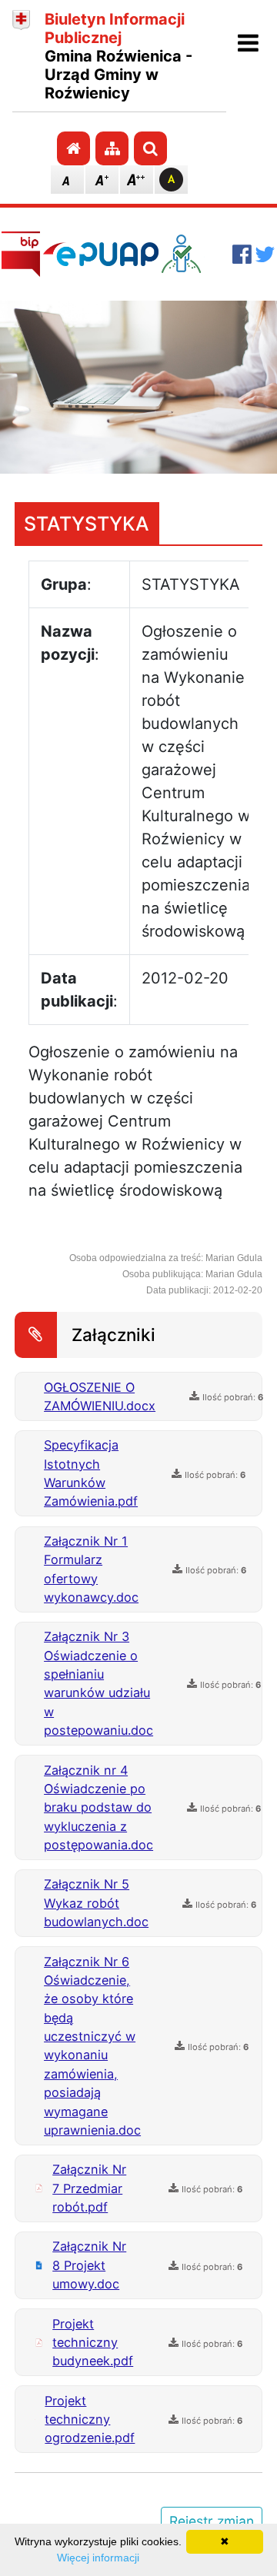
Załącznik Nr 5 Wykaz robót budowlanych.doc (96, 1903)
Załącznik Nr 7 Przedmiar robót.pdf (89, 2188)
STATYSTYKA (87, 524)
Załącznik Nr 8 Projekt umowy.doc (89, 2265)
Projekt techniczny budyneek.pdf (93, 2343)
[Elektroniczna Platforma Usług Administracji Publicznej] (101, 254)
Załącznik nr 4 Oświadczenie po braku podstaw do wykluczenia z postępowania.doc (98, 1808)
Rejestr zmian (212, 2521)
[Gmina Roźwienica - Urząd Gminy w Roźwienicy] (21, 56)
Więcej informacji (98, 2558)
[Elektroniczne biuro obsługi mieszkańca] (195, 254)
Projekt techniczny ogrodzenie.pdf (90, 2420)
